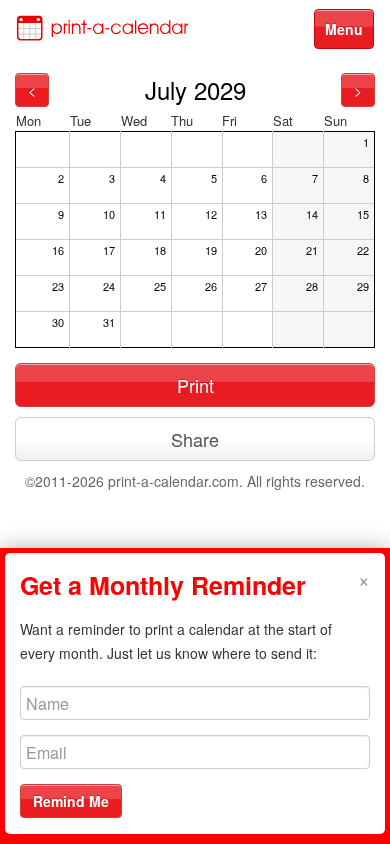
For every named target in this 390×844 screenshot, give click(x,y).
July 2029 (195, 89)
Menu (344, 29)
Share (195, 439)
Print (195, 385)
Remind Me (71, 801)
